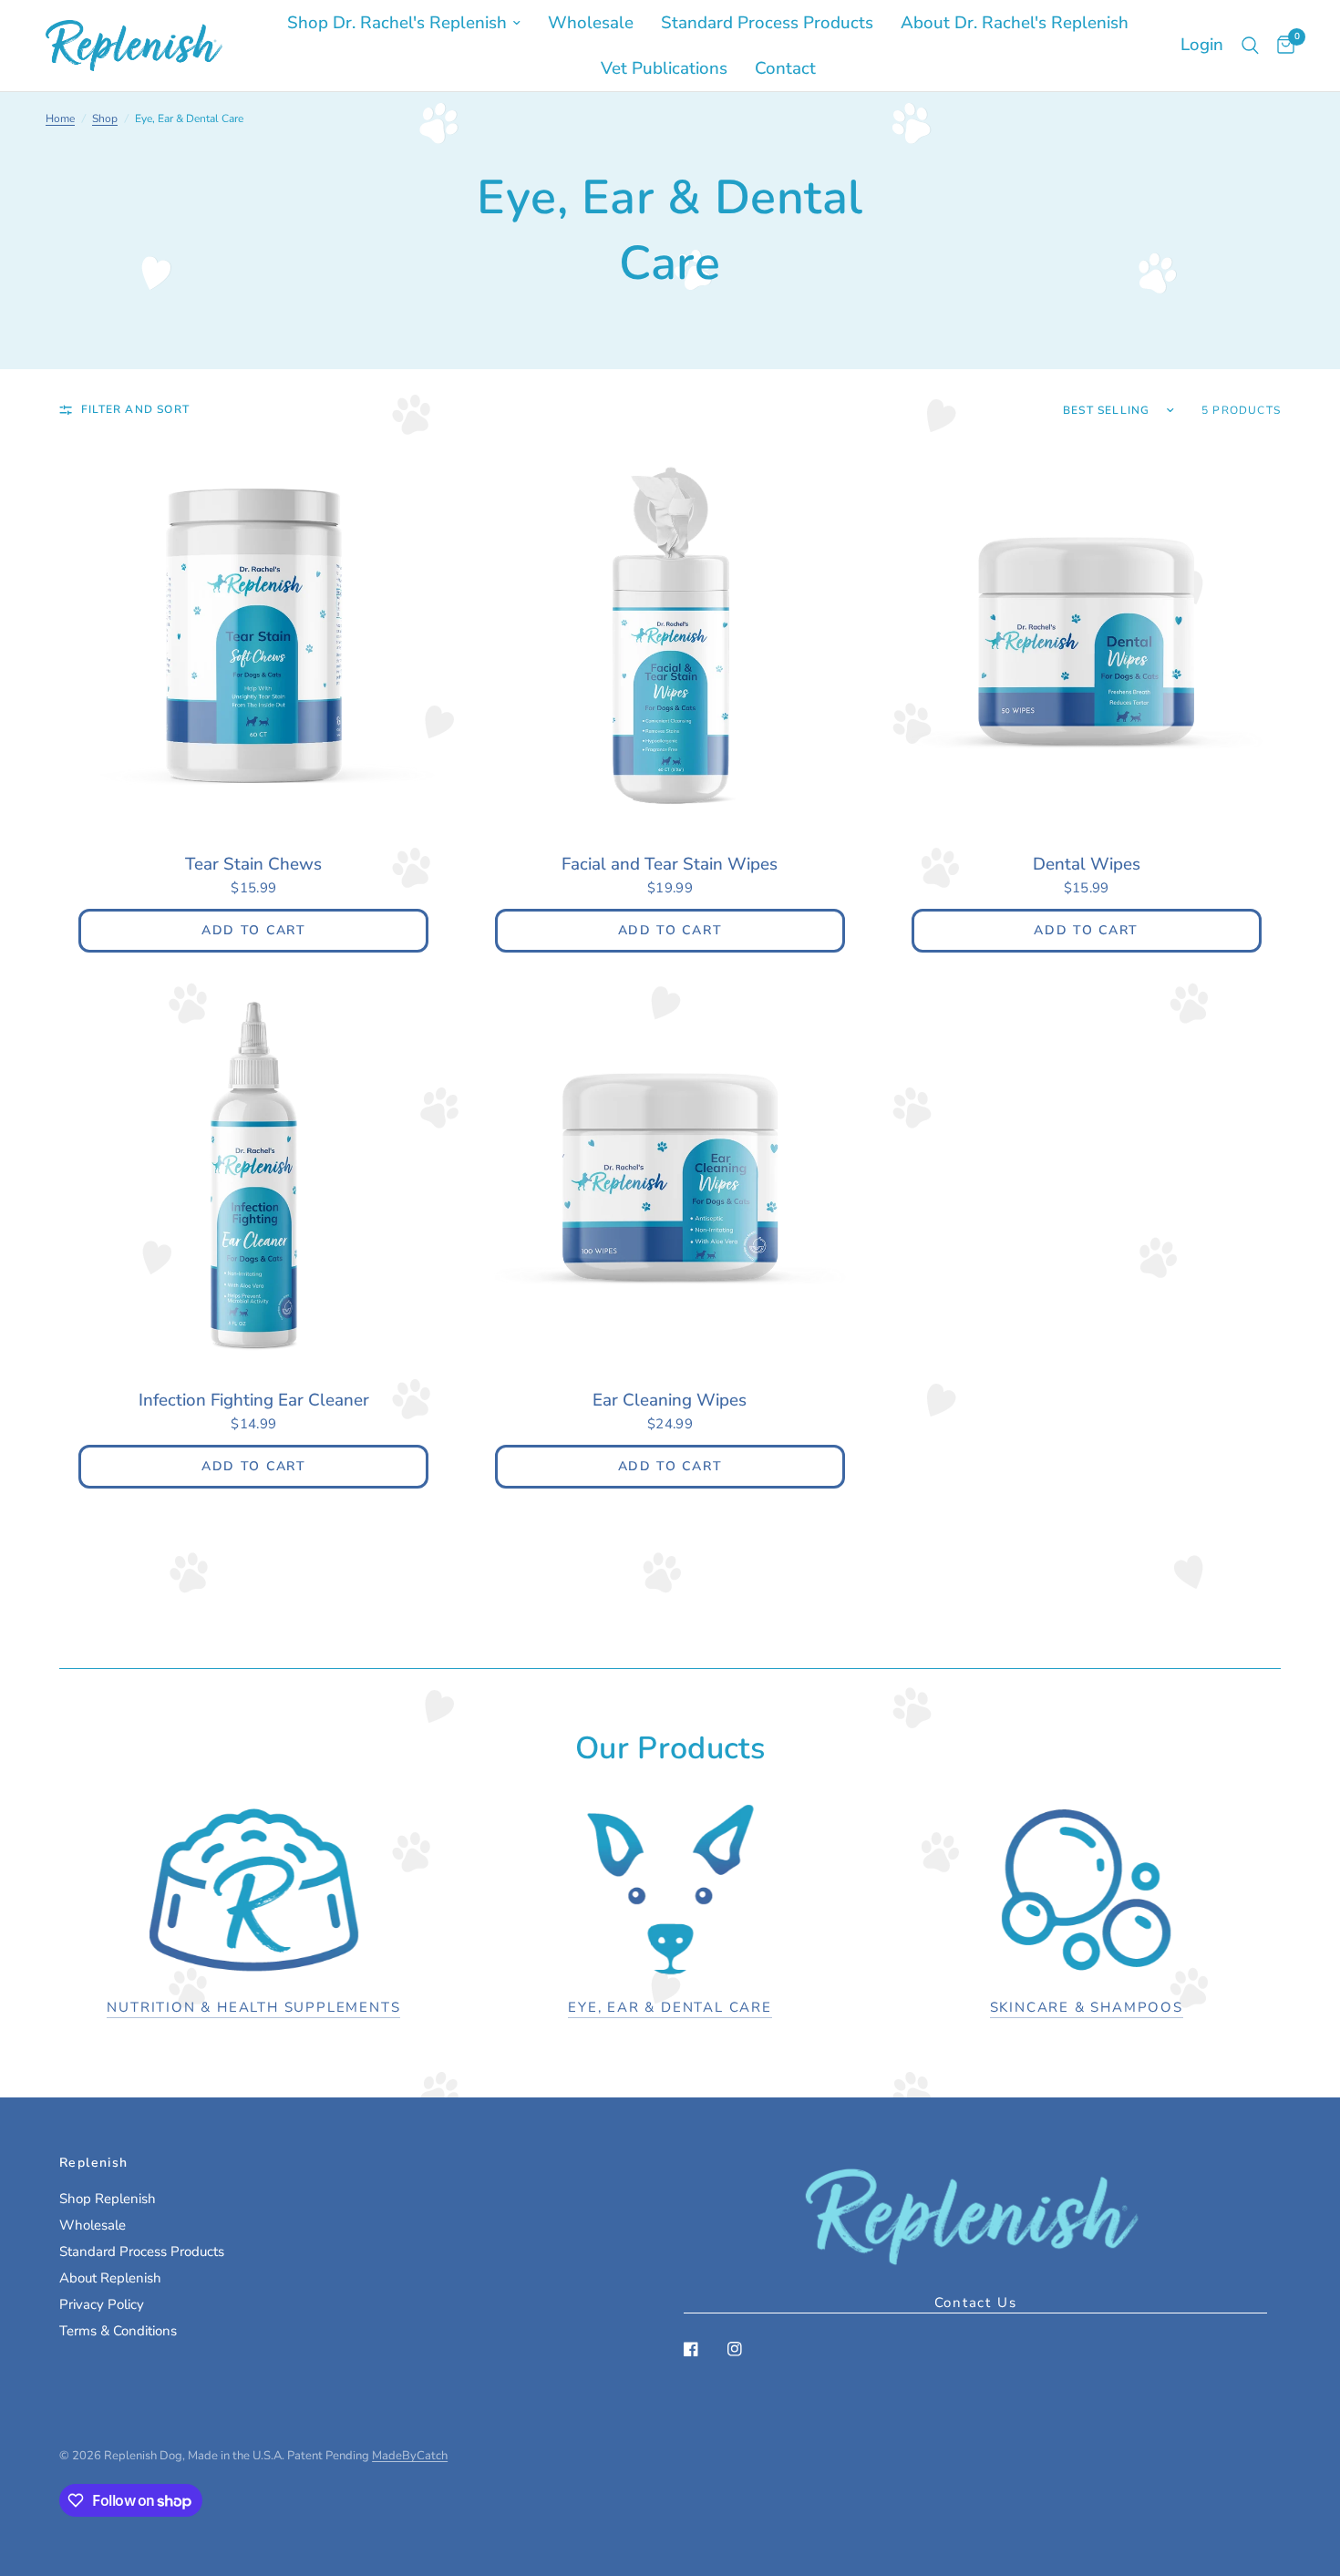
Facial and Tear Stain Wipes (670, 864)
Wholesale (591, 23)
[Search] (1250, 46)
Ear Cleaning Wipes (670, 1400)
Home (60, 118)
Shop (105, 118)
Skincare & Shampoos (1087, 2008)
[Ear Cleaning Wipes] (670, 1175)
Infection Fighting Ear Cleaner (254, 1400)
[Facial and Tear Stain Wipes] (670, 639)
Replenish (94, 2163)
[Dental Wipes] (1086, 639)
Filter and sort (135, 409)
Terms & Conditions (118, 2331)
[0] (1281, 46)
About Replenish (110, 2278)
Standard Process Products (767, 23)
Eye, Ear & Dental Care (670, 2008)
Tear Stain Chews (253, 864)
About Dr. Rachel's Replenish (1015, 23)
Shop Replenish (108, 2199)
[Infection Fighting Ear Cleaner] (254, 1175)
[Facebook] (704, 2349)
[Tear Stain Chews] (254, 639)
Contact (785, 68)
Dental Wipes (1087, 864)
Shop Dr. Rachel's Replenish (397, 23)
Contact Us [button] (976, 2303)
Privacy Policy (102, 2304)
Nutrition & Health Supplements (253, 2008)
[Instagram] (747, 2349)
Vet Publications (664, 68)
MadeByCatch (410, 2456)
